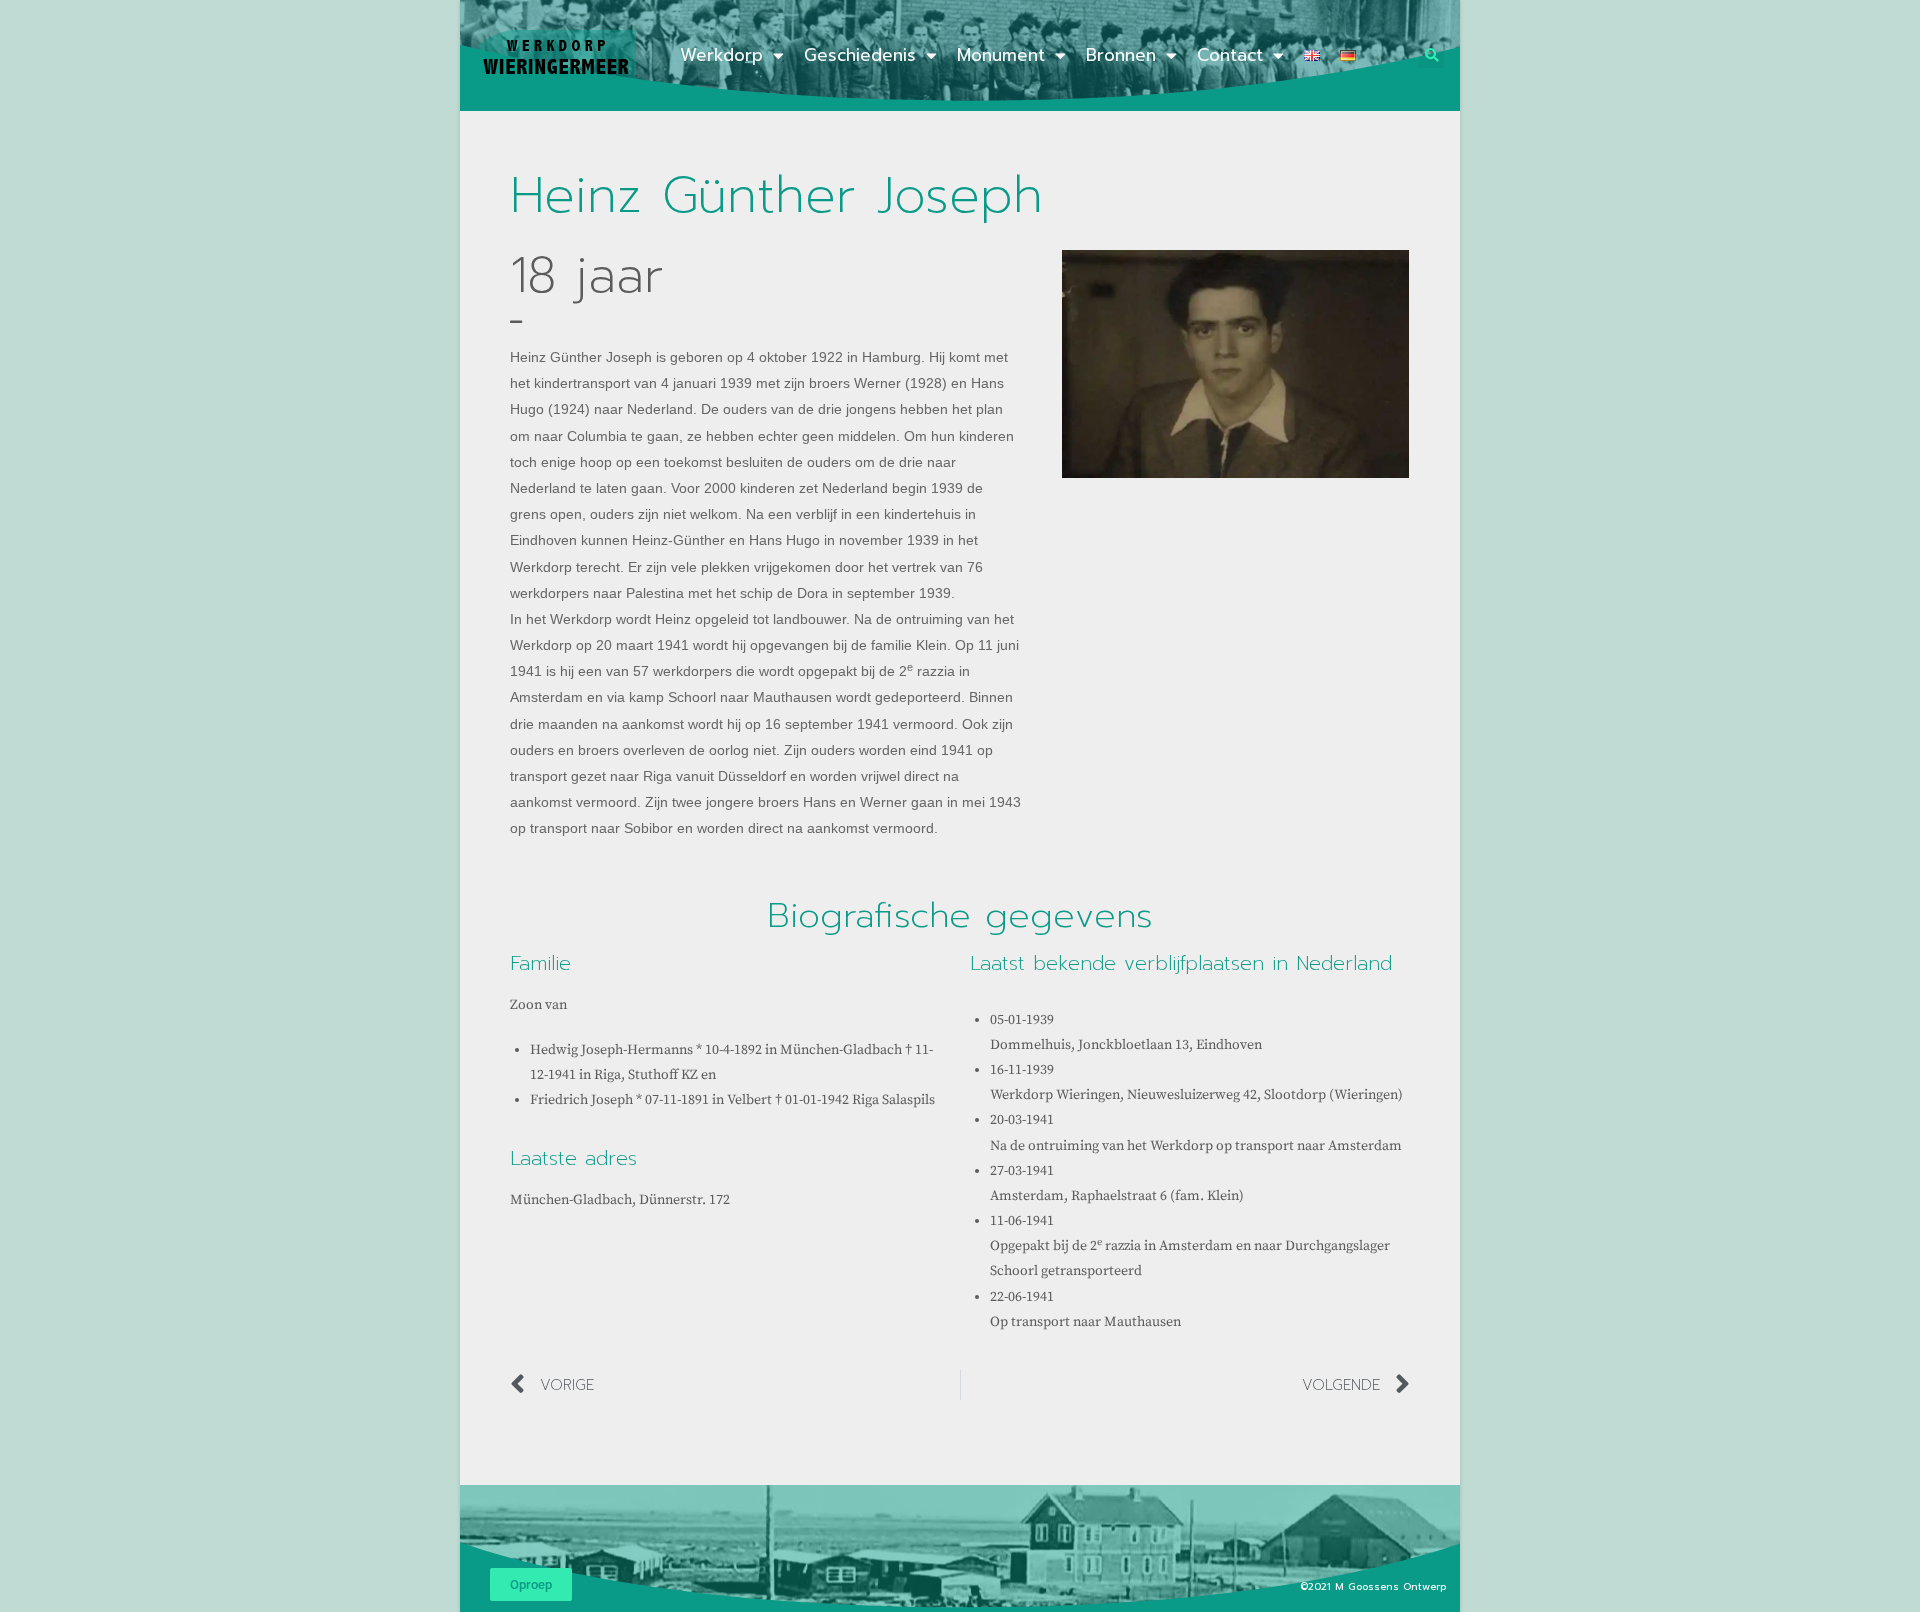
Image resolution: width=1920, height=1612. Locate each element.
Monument (1001, 55)
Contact (1230, 55)
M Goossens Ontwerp (1392, 1586)
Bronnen (1121, 55)
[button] (1431, 55)
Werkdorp (721, 55)
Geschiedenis (860, 55)
